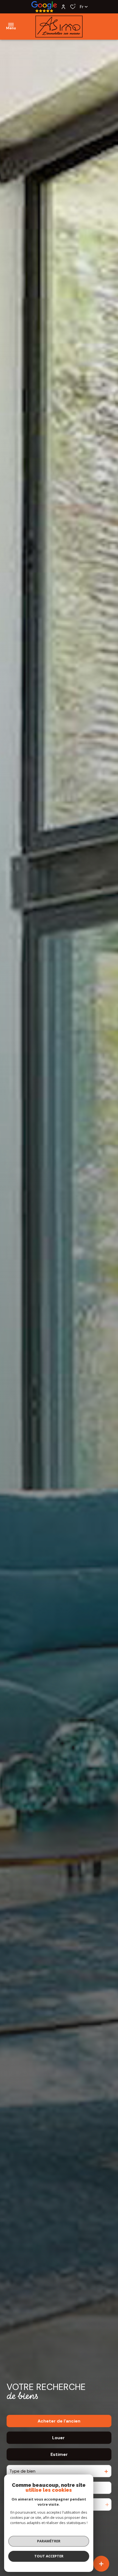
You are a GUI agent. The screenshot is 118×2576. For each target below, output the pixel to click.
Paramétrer (49, 2541)
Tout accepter (49, 2556)
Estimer (59, 2454)
